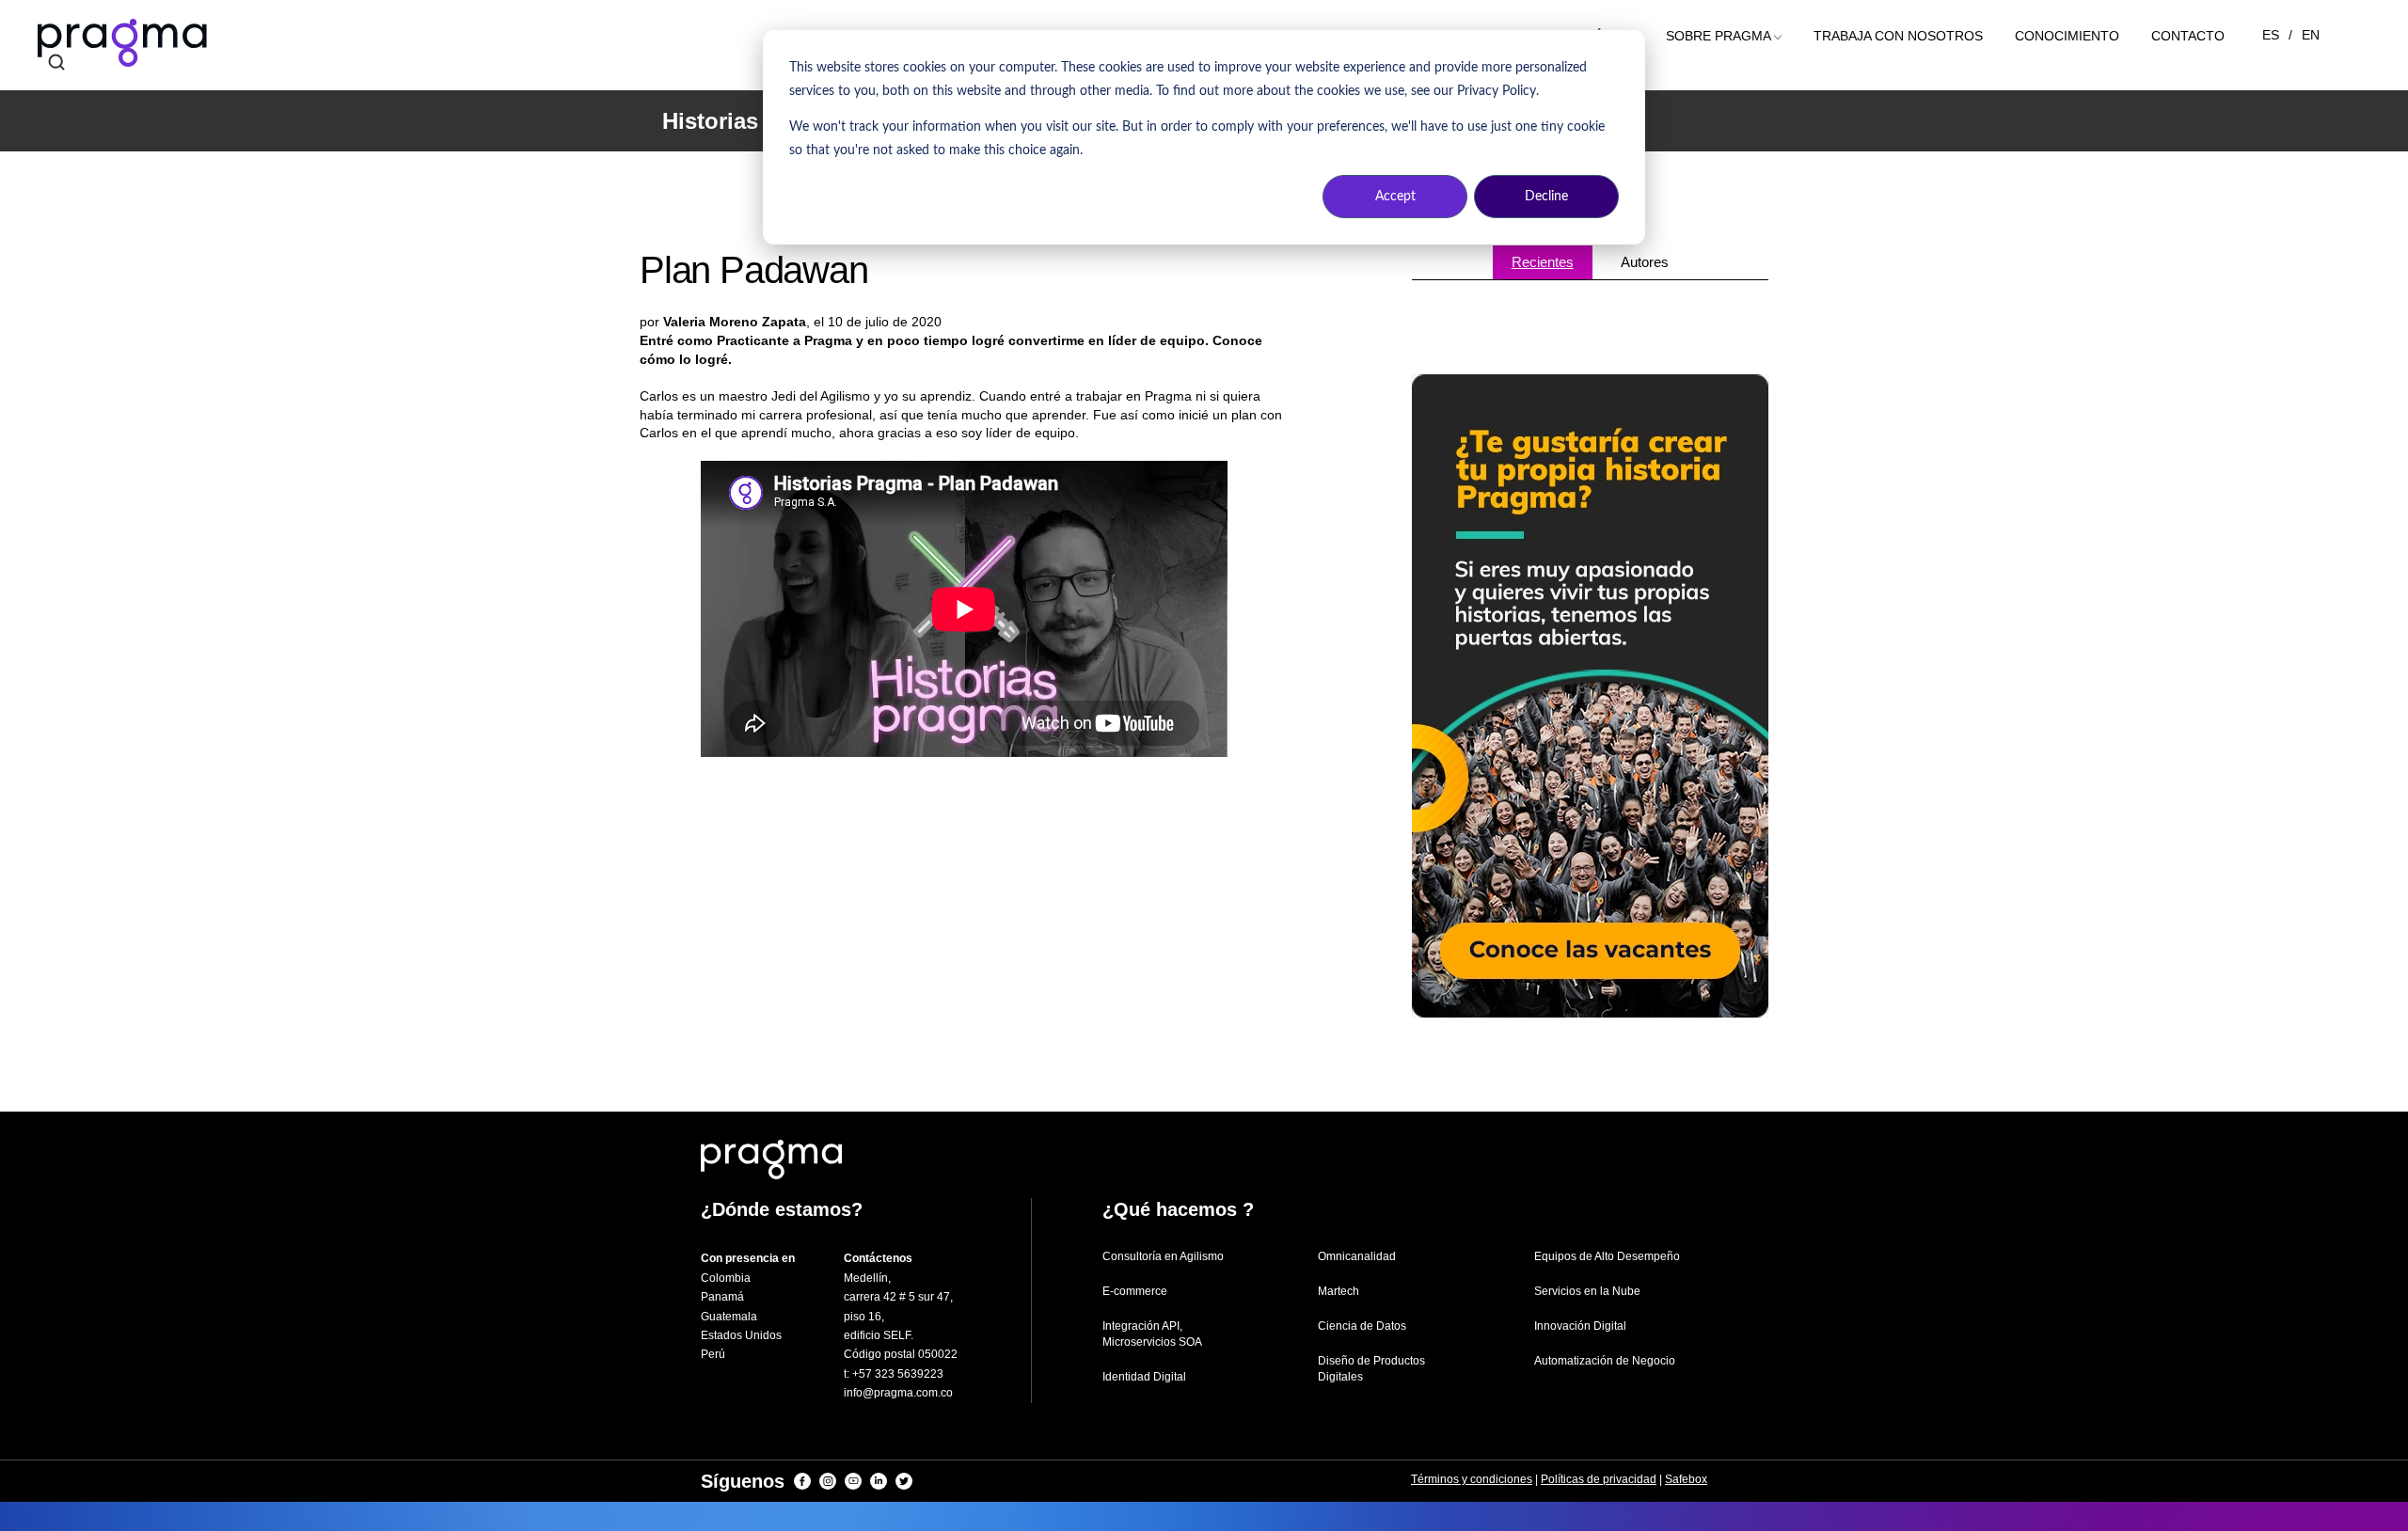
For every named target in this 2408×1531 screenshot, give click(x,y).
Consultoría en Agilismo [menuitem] (1163, 1256)
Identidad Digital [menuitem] (1144, 1377)
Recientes (1543, 262)
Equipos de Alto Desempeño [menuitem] (1607, 1256)
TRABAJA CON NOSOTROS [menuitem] (1898, 36)
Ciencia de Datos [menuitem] (1362, 1326)
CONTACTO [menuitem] (2188, 36)
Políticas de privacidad (1599, 1479)
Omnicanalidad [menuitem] (1357, 1256)
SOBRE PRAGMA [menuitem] (1719, 36)
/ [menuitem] (2290, 35)
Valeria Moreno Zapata (735, 322)
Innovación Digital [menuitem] (1580, 1326)
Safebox (1686, 1479)
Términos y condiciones (1472, 1479)
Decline (1546, 197)
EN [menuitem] (2311, 35)
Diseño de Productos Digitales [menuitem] (1371, 1369)
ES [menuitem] (2271, 35)
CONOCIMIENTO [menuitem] (2067, 36)
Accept (1395, 197)
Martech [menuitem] (1339, 1291)
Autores (1645, 262)
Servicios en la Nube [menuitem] (1587, 1291)
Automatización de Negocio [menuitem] (1605, 1361)
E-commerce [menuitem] (1135, 1291)
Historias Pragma (754, 121)
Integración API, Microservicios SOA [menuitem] (1152, 1334)
